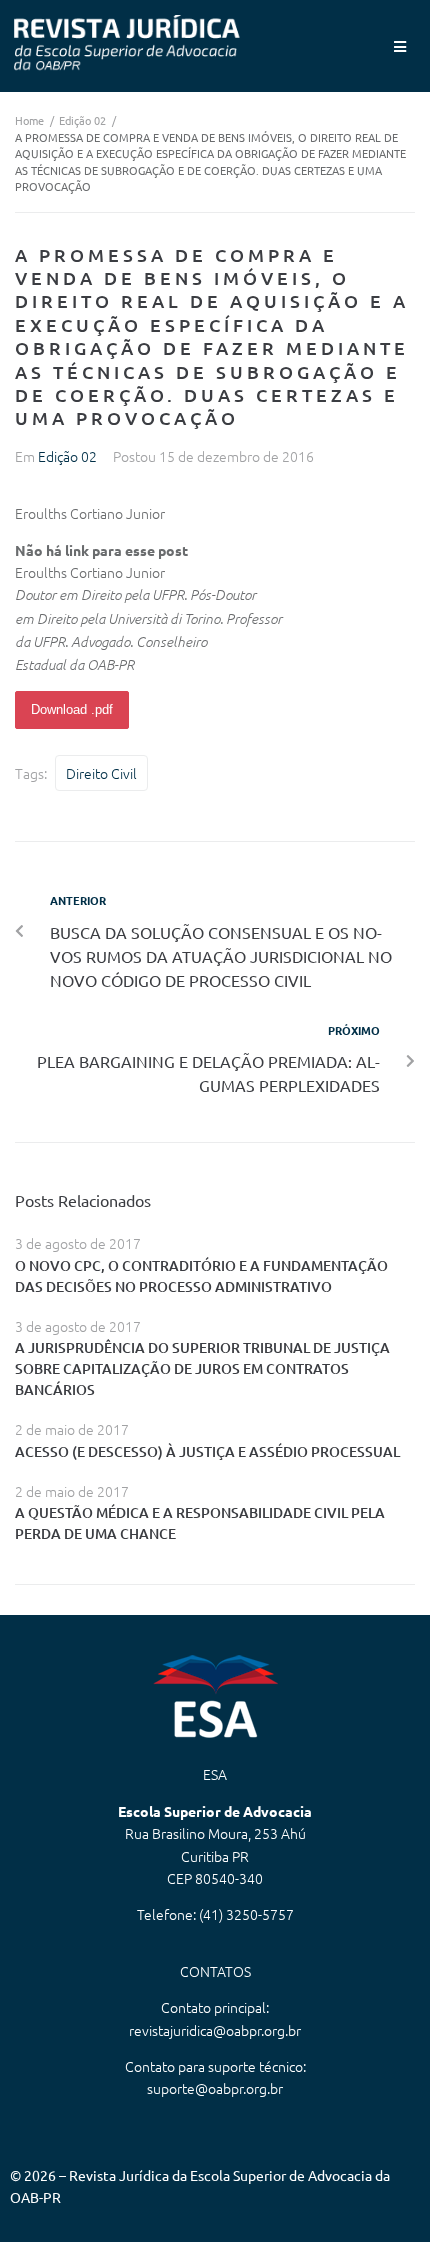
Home (29, 120)
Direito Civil (101, 773)
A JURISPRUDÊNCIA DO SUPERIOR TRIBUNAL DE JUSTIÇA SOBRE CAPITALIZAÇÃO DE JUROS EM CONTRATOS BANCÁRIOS (202, 1368)
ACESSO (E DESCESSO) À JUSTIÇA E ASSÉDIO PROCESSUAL (207, 1451)
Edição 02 (82, 120)
